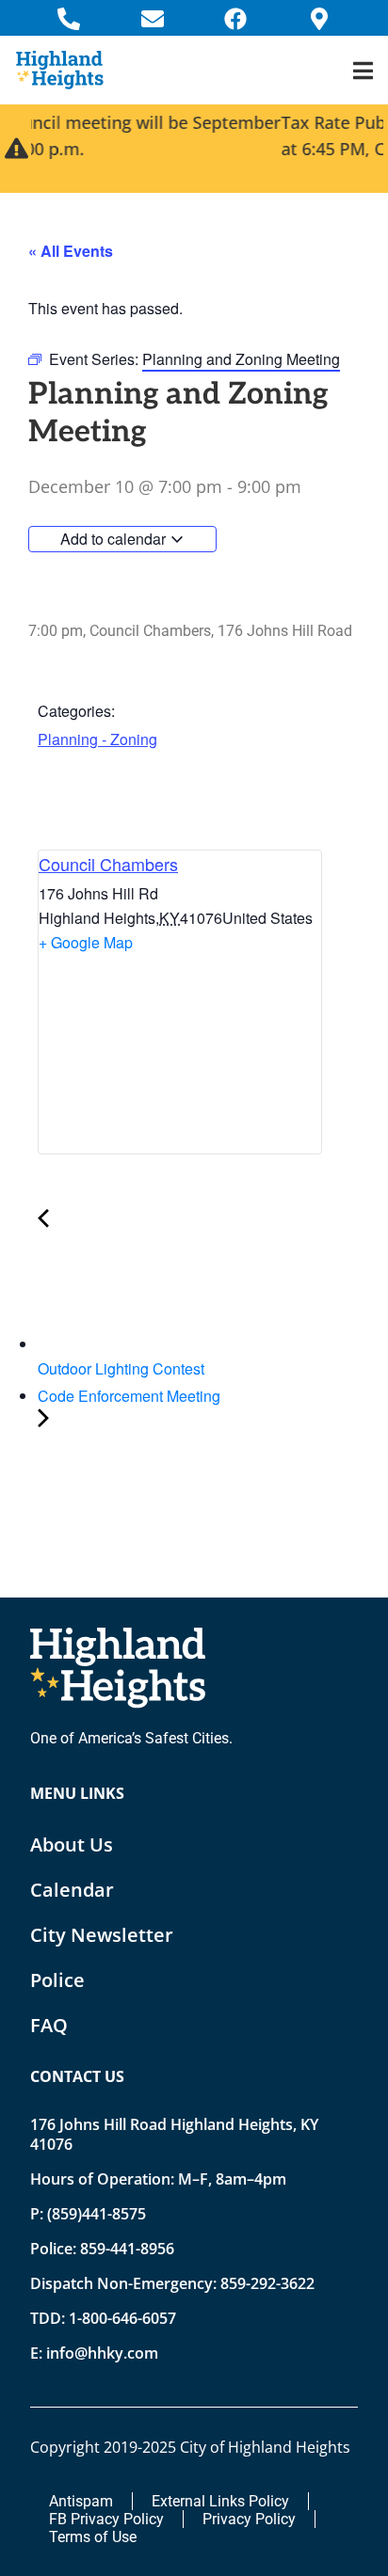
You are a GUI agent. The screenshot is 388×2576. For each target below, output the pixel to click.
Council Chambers (108, 864)
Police (57, 1980)
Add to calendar (115, 539)
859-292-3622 (267, 2283)
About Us (72, 1845)
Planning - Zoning (97, 739)
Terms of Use (93, 2537)
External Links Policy (220, 2501)
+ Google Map (86, 942)
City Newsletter (102, 1935)
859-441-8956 (127, 2249)
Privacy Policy (249, 2519)
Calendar (72, 1890)
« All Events (71, 251)
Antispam (81, 2501)
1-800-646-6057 (122, 2318)
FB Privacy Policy (106, 2519)
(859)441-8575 (97, 2214)
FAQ (49, 2025)
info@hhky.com (102, 2353)
